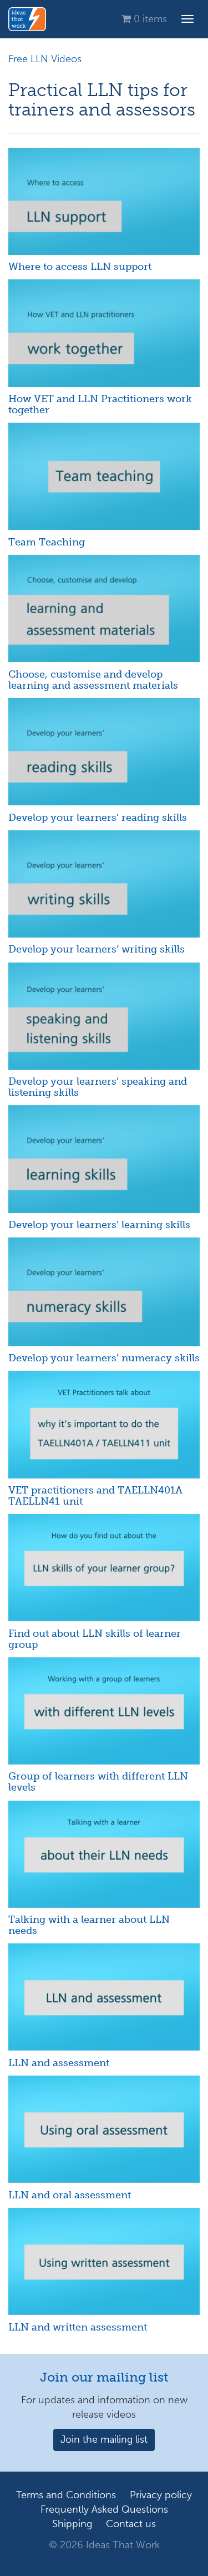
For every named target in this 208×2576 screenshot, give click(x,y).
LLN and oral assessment (70, 2195)
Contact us (131, 2524)
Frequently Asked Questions (104, 2509)
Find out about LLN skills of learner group (95, 1639)
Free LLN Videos (45, 59)
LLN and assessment (59, 2063)
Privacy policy (161, 2495)
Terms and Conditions (66, 2495)
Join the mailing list (104, 2439)
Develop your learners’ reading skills (98, 818)
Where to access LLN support (80, 267)
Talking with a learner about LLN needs (89, 1925)
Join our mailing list (104, 2377)
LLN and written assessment (78, 2327)
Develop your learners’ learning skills (99, 1225)
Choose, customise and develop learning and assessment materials (93, 680)
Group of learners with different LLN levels (98, 1782)
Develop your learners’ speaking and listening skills (98, 1087)
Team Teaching (47, 542)
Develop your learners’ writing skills (97, 949)
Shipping (72, 2524)
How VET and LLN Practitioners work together (100, 404)
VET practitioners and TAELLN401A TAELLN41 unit (95, 1496)
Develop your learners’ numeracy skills (104, 1358)
